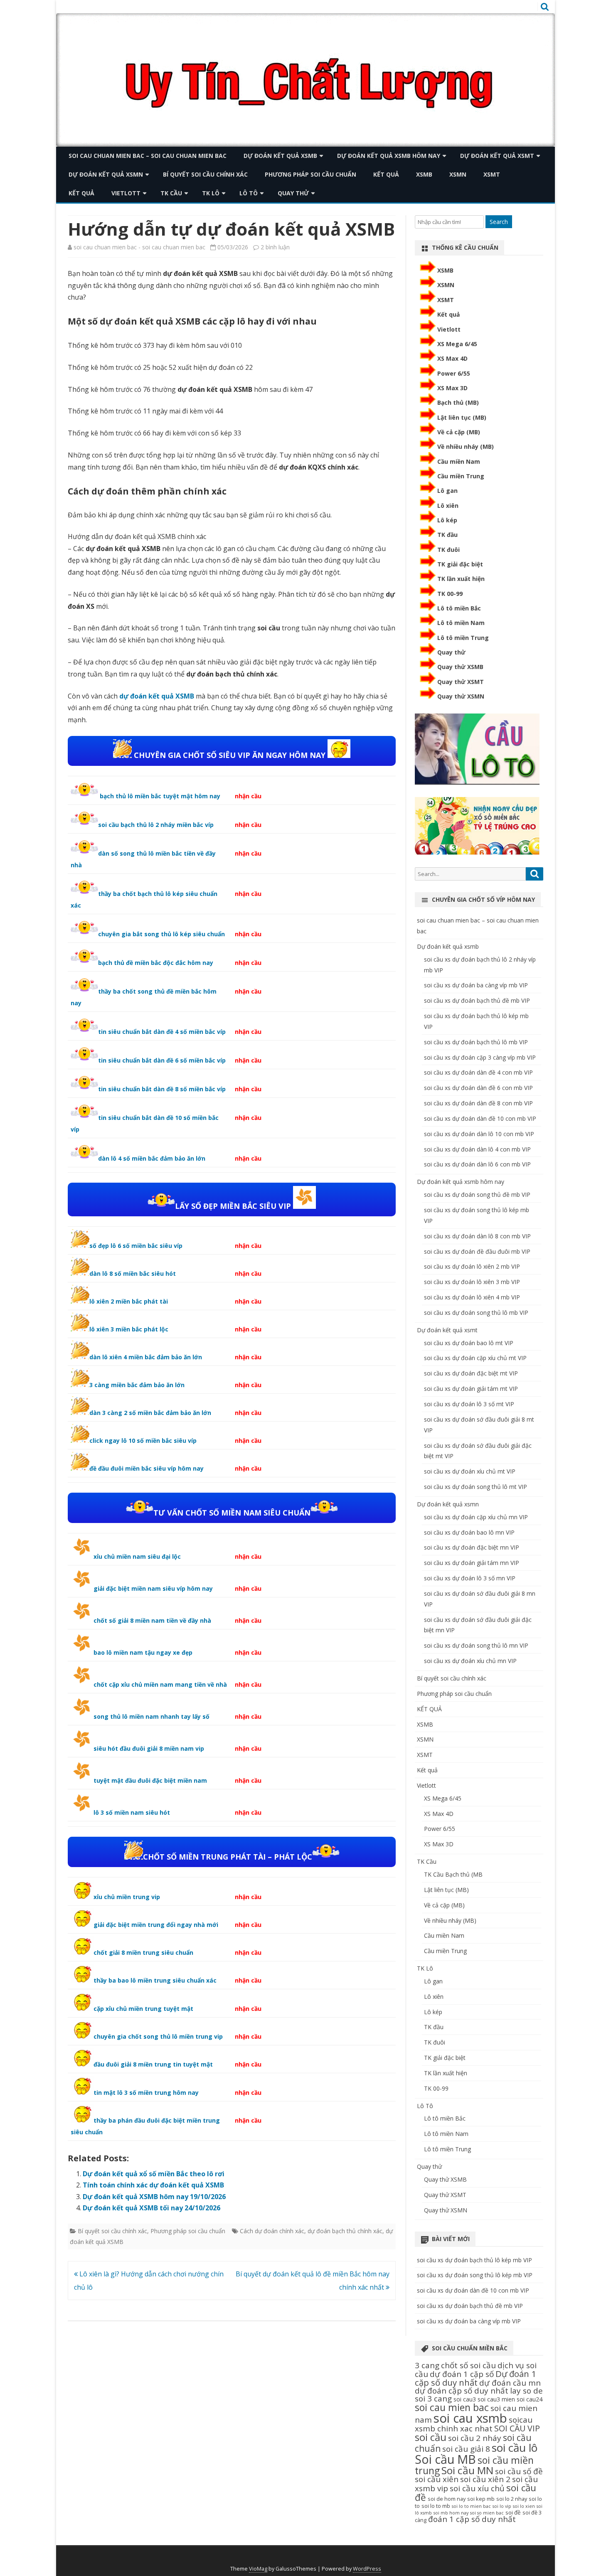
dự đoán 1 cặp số (462, 2374)
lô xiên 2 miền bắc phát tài (129, 1301)
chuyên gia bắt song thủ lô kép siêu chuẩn (161, 934)
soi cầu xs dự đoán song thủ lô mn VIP (476, 1645)
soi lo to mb (436, 2506)
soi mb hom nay (451, 2513)
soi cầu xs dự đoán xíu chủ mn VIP (470, 1661)
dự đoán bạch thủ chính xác (345, 2231)
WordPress (367, 2569)
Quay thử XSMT (461, 682)
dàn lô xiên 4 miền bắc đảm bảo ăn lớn (146, 1357)
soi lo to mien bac (471, 2506)
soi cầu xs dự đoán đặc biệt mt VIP (471, 1373)
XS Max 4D (452, 358)
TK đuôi (448, 550)
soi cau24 (530, 2399)
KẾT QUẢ (386, 174)
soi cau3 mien (496, 2399)
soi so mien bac (487, 2513)
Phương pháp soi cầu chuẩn (310, 174)
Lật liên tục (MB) (462, 417)
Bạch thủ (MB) (458, 402)
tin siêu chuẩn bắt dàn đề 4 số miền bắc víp (162, 1032)
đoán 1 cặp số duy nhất (472, 2519)
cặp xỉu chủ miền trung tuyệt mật (143, 2009)
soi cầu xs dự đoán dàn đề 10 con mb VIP (480, 1118)
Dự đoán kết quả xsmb (280, 156)
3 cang (427, 2365)
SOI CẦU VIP (517, 2428)
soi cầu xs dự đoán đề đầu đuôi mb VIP (477, 1251)
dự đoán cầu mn (510, 2383)
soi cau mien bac (452, 2407)
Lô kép (447, 520)
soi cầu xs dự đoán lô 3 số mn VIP (470, 1578)
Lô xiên (448, 506)
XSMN (458, 174)
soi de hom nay (447, 2499)
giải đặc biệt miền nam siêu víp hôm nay (153, 1588)
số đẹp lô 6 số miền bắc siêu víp (136, 1246)
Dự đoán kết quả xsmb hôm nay (389, 156)
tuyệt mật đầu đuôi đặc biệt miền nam (150, 1780)
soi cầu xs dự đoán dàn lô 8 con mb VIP (477, 1236)
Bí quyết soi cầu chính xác (205, 174)
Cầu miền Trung (461, 476)
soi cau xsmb (470, 2418)
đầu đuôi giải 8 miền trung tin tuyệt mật (153, 2064)
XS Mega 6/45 (457, 344)
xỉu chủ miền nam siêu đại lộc (137, 1556)
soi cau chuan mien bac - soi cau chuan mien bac (139, 247)
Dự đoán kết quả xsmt (497, 156)
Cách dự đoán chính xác (272, 2231)
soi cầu (431, 2437)
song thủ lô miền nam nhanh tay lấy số (152, 1716)
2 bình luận (275, 247)
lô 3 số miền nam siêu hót (132, 1812)
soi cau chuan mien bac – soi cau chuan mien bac (148, 156)
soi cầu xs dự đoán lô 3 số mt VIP (469, 1404)
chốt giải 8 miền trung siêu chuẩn (143, 1952)
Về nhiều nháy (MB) (466, 447)
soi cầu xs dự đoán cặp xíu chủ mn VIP (476, 1517)
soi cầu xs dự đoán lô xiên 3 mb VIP (472, 1282)
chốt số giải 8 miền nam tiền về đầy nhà (152, 1620)
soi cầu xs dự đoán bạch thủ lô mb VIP (476, 1042)
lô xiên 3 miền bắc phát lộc (129, 1329)
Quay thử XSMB (460, 667)
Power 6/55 (454, 373)
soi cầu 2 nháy (475, 2438)
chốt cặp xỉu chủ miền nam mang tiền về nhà (160, 1684)
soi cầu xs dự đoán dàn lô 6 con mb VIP (477, 1164)
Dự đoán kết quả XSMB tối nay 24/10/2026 (152, 2208)
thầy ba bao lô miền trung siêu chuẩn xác (155, 1980)
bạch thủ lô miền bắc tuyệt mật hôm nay (159, 796)
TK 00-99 (450, 594)
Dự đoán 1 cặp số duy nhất (475, 2378)
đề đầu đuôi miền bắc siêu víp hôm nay (147, 1468)
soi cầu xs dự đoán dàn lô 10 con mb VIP (479, 1134)
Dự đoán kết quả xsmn (106, 174)
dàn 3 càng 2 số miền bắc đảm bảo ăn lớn (150, 1413)
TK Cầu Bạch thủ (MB (453, 1874)
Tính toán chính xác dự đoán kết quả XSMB (153, 2185)
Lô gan (447, 491)
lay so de (526, 2391)
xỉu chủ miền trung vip (127, 1897)
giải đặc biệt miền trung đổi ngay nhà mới (156, 1925)
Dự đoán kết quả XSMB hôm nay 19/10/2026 (154, 2197)
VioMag (258, 2569)
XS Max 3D (452, 388)
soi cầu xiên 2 (485, 2479)
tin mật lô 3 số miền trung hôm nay (146, 2093)
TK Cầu (171, 193)
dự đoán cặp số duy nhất (462, 2391)
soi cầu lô (515, 2448)
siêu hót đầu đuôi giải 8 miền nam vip (149, 1748)
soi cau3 (465, 2399)
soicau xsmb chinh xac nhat (474, 2424)
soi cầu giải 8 (466, 2449)
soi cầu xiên (437, 2479)
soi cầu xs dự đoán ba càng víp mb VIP (476, 985)
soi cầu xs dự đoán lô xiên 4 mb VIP (472, 1297)
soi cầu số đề (519, 2471)
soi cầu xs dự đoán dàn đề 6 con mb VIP (478, 1088)
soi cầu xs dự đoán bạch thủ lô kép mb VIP (474, 2260)
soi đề (513, 2512)
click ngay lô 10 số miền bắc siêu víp (143, 1441)
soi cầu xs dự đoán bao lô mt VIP (469, 1343)
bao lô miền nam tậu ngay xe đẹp (143, 1652)
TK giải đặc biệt (460, 564)
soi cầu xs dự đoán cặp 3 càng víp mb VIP (480, 1057)
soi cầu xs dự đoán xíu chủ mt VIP (470, 1471)
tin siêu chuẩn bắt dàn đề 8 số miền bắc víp (162, 1089)
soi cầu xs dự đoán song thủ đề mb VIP (477, 1195)
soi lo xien (524, 2506)
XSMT (492, 174)
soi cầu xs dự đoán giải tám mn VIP (472, 1563)
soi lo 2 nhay (512, 2499)
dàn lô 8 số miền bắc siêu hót (133, 1273)
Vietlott (126, 193)
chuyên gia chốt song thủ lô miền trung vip (158, 2036)
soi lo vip (502, 2506)
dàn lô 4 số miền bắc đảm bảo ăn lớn (152, 1158)
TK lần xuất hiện (461, 579)
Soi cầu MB (445, 2459)
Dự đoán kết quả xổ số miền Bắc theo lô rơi (154, 2174)
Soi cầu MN (467, 2470)
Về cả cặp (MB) (459, 432)
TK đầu (447, 535)
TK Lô (211, 193)
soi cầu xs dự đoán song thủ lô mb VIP (476, 1313)
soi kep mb (481, 2499)
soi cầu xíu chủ (477, 2488)
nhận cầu (248, 796)
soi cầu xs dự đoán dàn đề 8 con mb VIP (478, 1103)
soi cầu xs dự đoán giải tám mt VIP (471, 1389)
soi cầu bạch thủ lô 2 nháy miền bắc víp (156, 825)
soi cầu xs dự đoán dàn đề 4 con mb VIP (478, 1072)
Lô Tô (249, 193)
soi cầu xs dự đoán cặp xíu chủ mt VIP (475, 1358)
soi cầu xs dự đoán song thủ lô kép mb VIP (475, 2275)
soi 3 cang (433, 2399)
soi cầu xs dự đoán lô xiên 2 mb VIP (472, 1266)
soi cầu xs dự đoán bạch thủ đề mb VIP (477, 1000)
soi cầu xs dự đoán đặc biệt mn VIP (472, 1547)
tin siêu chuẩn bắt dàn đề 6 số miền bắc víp (162, 1060)
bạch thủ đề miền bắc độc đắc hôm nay (156, 963)
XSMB (424, 174)
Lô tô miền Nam (461, 623)
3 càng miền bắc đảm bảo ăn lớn (137, 1385)
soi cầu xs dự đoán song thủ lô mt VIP (475, 1487)
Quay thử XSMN (461, 696)
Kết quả (81, 193)
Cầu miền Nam (459, 461)
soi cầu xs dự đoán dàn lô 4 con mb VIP (477, 1149)
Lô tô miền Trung (463, 638)
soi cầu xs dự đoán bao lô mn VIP (469, 1532)
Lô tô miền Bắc (459, 608)
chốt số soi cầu (468, 2365)
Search (499, 222)
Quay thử (293, 193)
